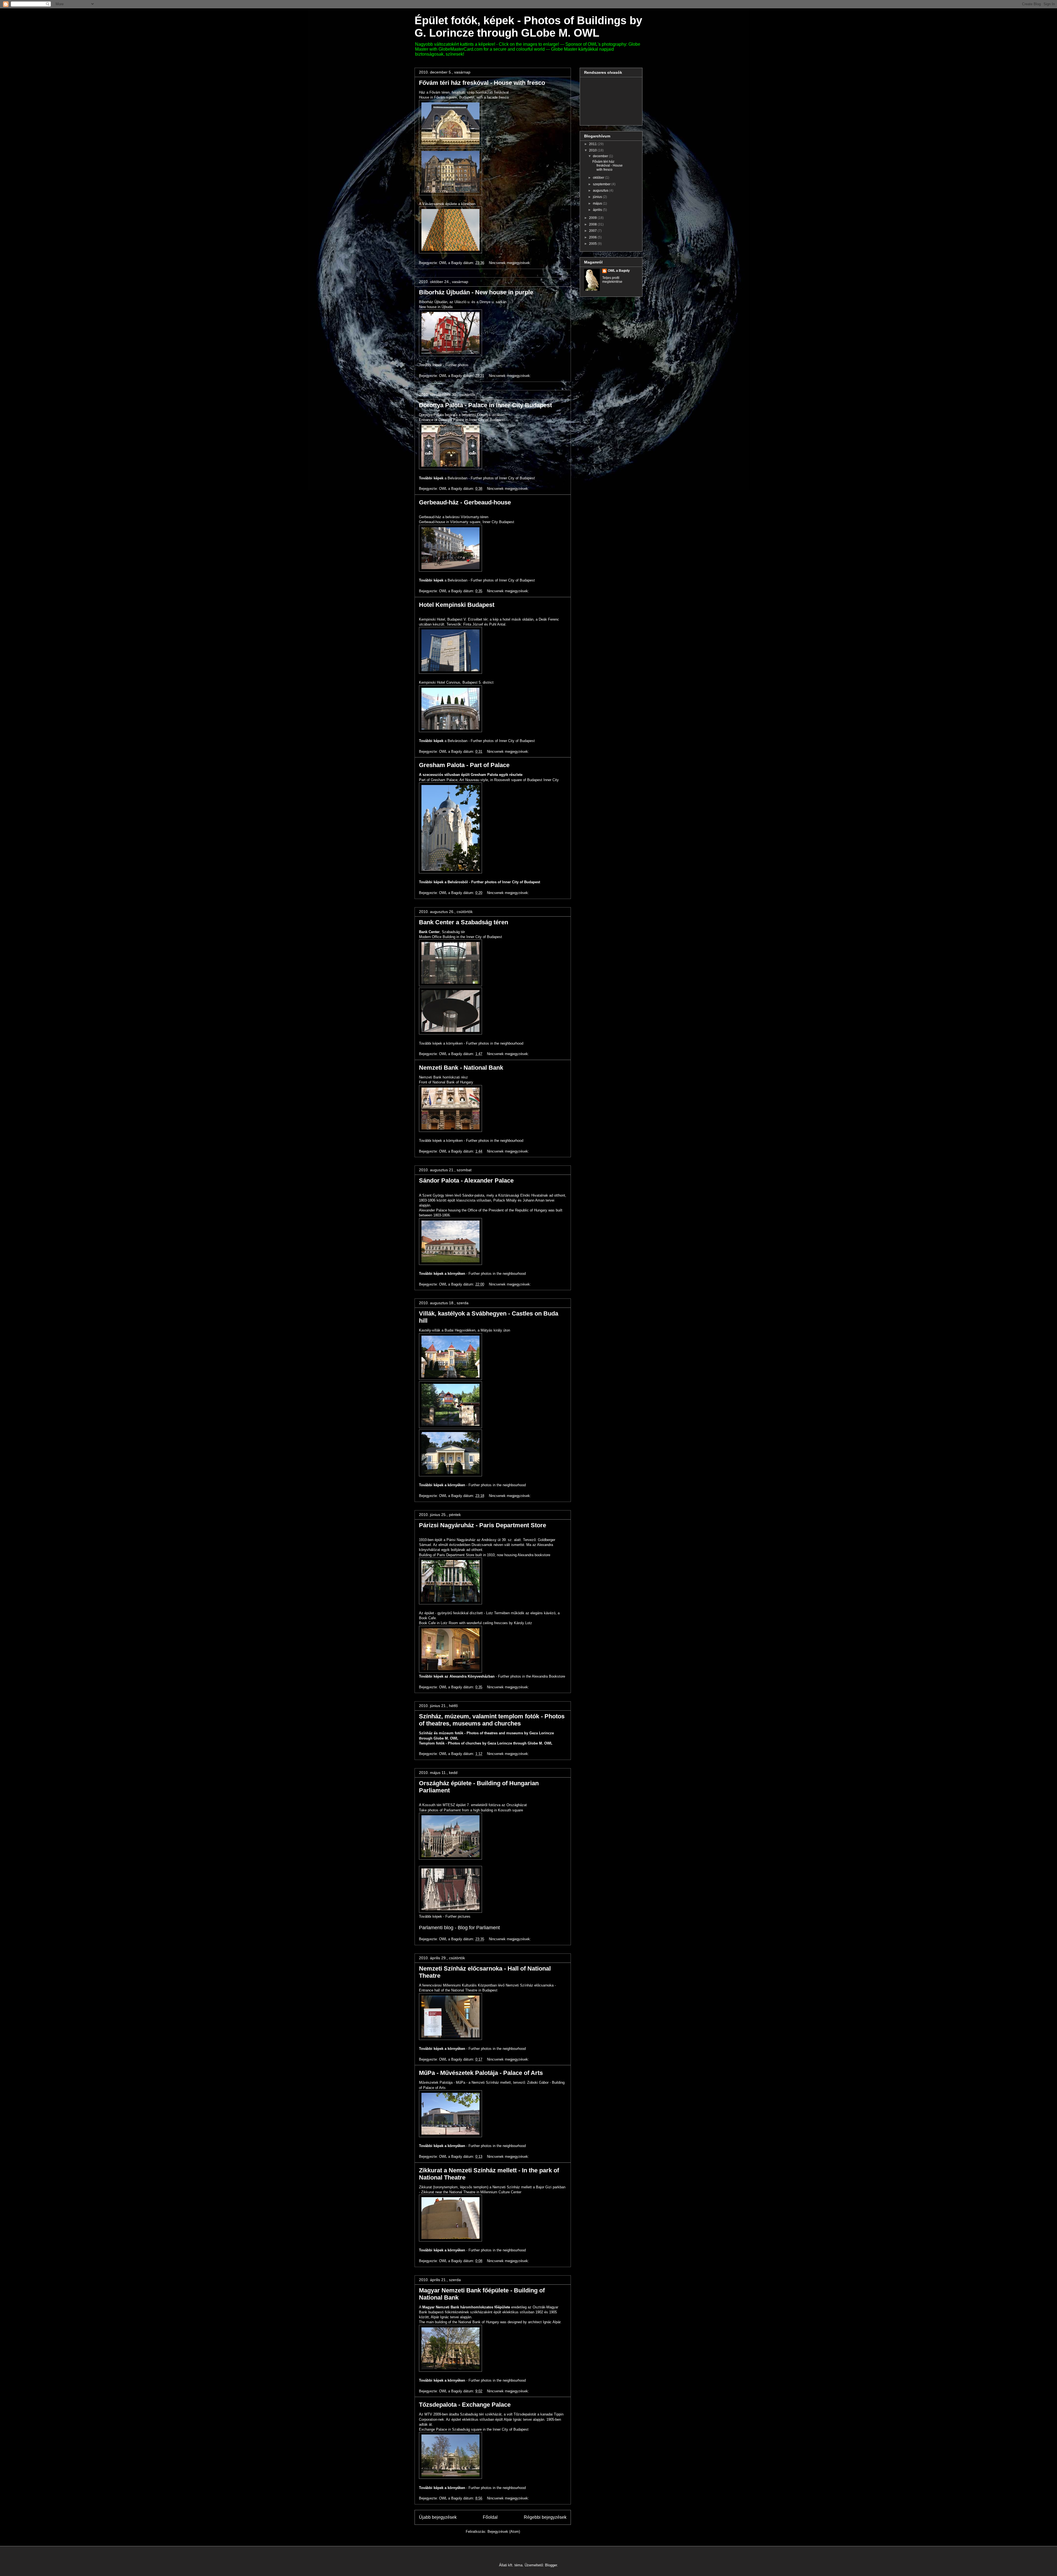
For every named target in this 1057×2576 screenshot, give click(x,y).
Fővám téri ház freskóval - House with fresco (482, 83)
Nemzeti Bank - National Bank (461, 1068)
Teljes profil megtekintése (612, 280)
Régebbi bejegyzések (545, 2517)
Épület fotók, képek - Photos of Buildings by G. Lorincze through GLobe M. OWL (528, 27)
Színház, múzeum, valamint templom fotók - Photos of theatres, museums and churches (492, 1720)
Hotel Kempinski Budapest (457, 605)
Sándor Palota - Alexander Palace (466, 1180)
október (599, 178)
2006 (593, 237)
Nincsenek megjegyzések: (510, 263)
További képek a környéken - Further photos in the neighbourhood (471, 1043)
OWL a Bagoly (619, 271)
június (598, 197)
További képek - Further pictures (445, 1916)
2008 (593, 224)
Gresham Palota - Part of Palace (464, 765)
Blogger (551, 2565)
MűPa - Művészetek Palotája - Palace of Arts (481, 2073)
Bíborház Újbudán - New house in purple (476, 292)
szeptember (602, 184)
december (601, 156)
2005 (593, 244)
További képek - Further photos (444, 365)
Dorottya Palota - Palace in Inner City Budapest (485, 405)
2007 (593, 231)
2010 (593, 150)
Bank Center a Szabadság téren (464, 922)
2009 (593, 218)
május (598, 203)
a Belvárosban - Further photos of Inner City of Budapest (477, 478)
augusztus (601, 191)
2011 (593, 144)
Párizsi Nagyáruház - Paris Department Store (483, 1525)
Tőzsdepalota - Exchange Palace (465, 2405)
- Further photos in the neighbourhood (472, 1274)
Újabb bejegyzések (438, 2517)
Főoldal (490, 2517)
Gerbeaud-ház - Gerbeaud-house (465, 502)
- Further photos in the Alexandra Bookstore (492, 1676)
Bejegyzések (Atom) (504, 2532)
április (598, 210)
